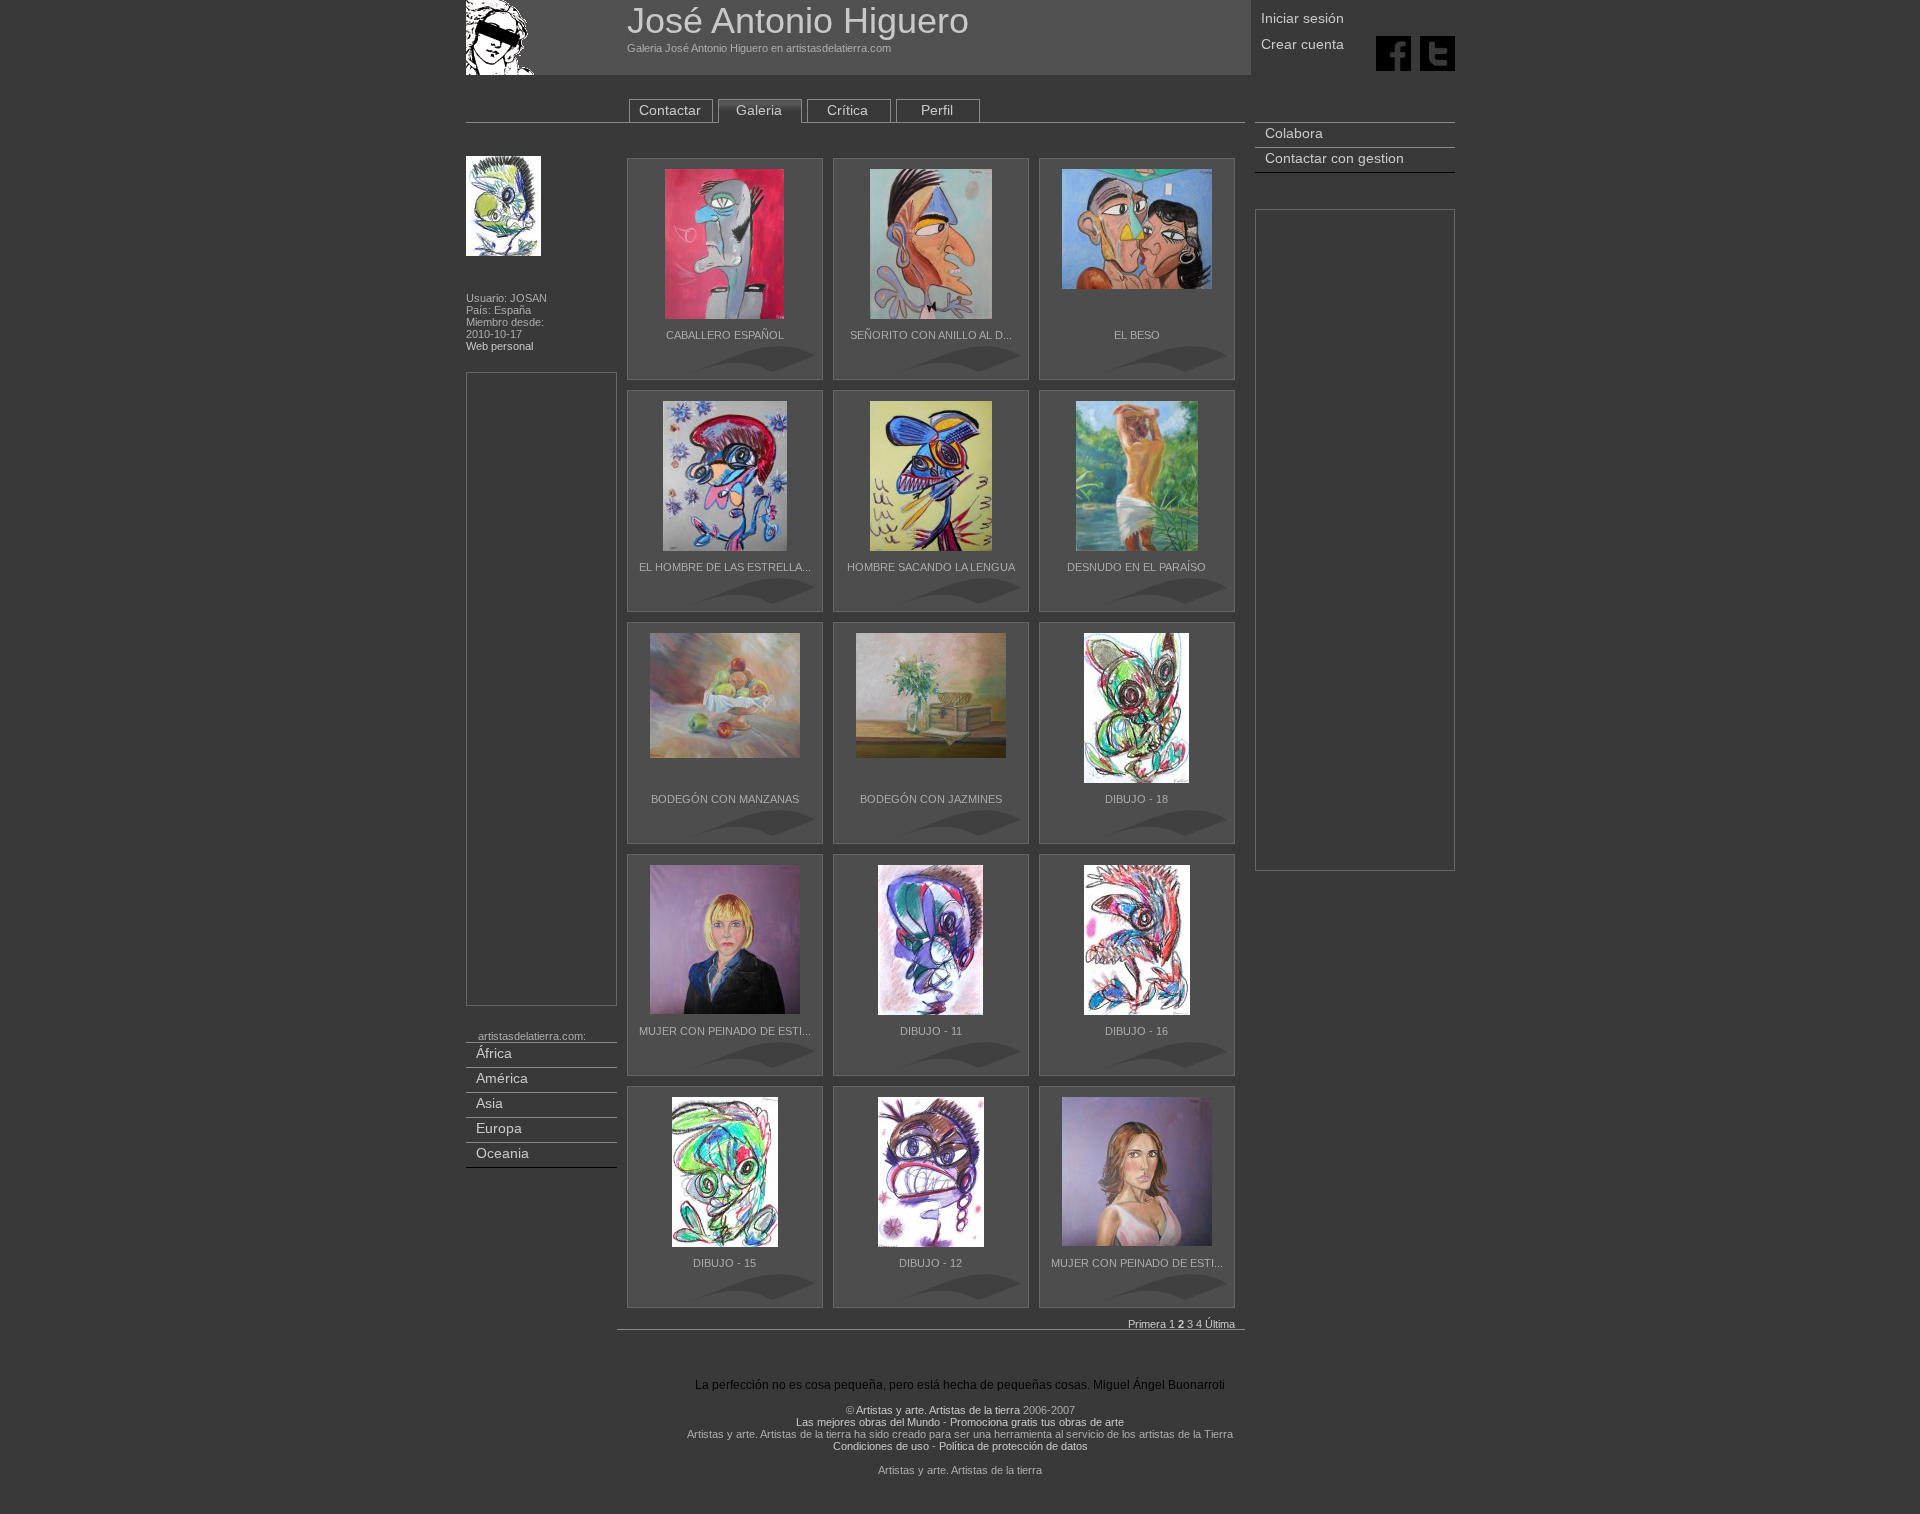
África (494, 1053)
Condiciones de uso (881, 1446)
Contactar (670, 110)
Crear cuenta (1302, 44)
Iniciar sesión (1302, 18)
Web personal (499, 346)
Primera (1147, 1324)
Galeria (759, 110)
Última (1220, 1324)
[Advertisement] (543, 693)
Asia (489, 1103)
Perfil (937, 110)
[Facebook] (1393, 52)
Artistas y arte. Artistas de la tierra (938, 1410)
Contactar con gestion (1334, 158)
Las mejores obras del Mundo (868, 1422)
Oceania (502, 1153)
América (502, 1078)
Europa (499, 1128)
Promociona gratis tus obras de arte (1037, 1422)
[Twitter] (1437, 52)
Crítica (847, 110)
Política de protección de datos (1013, 1446)
